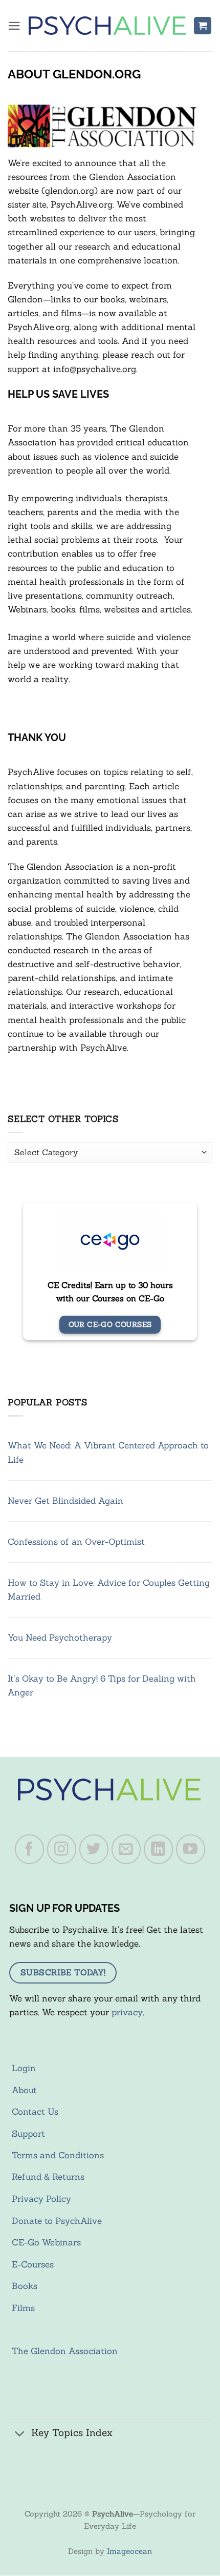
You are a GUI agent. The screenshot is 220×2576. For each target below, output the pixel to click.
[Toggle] (20, 2434)
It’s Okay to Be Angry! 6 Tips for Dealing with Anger (102, 1685)
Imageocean (129, 2551)
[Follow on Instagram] (62, 1849)
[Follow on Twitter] (94, 1849)
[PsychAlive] (107, 26)
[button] (14, 26)
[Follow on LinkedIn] (159, 1849)
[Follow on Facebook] (30, 1849)
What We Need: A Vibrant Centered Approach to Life (108, 1452)
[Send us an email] (126, 1849)
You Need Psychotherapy (60, 1638)
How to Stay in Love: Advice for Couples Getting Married (109, 1590)
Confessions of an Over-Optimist (76, 1542)
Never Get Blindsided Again (65, 1501)
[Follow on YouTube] (191, 1849)
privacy (127, 2012)
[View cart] (203, 26)
